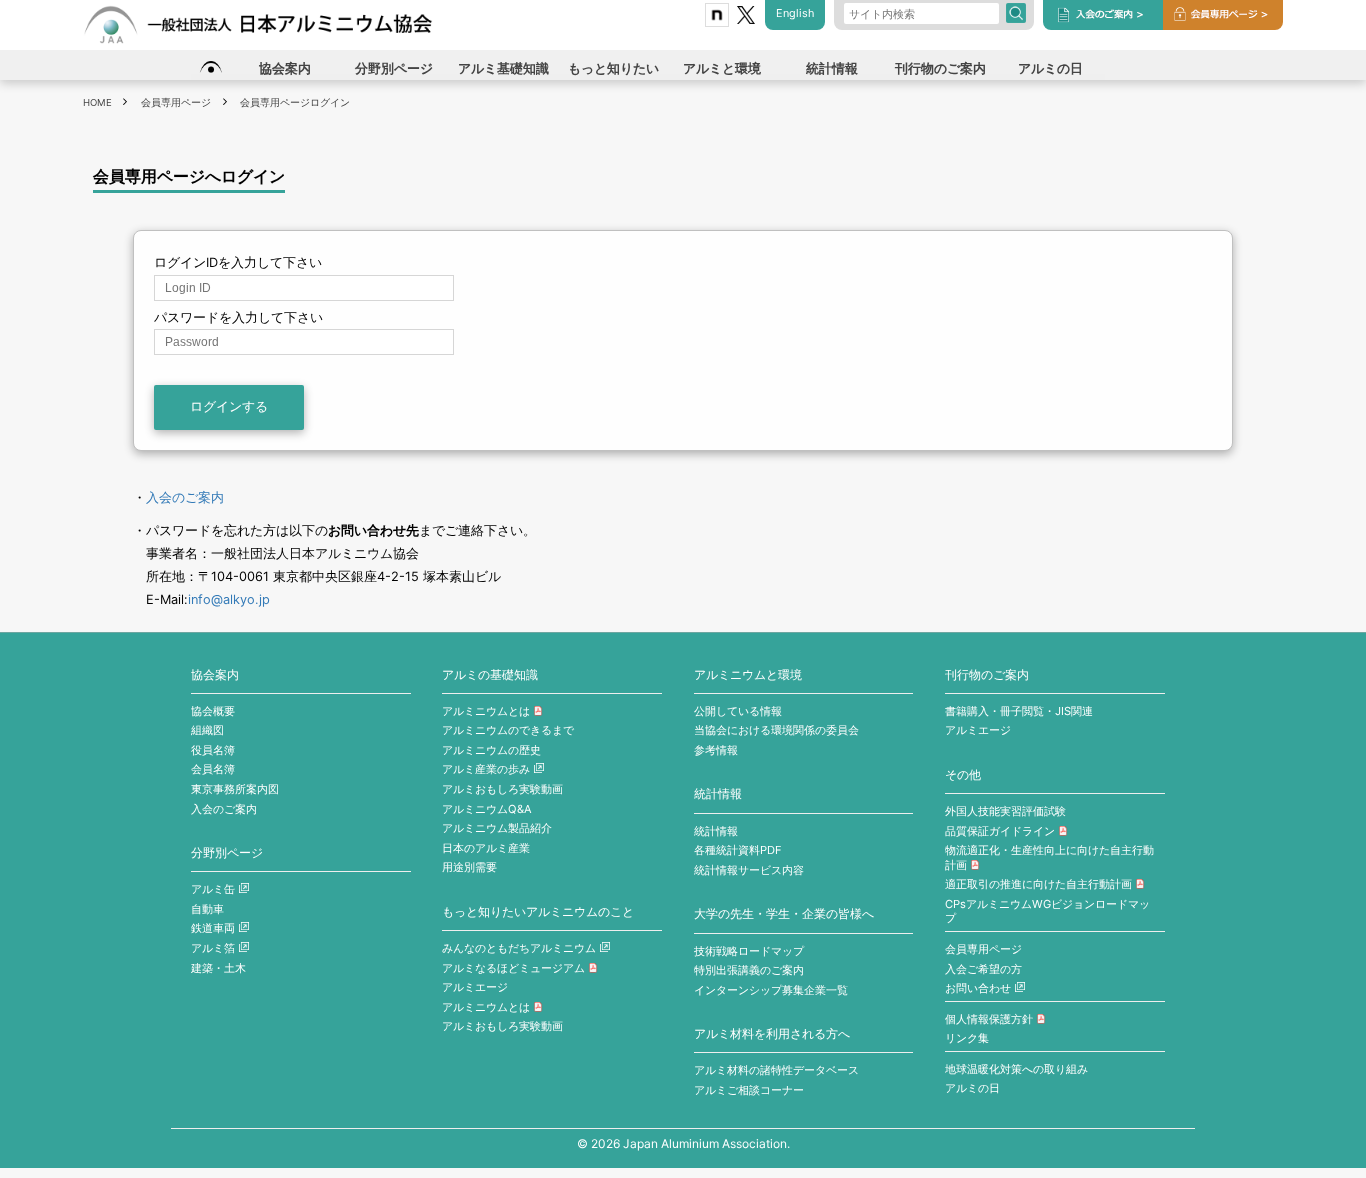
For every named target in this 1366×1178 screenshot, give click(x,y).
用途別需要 (469, 867)
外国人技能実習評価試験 (1005, 811)
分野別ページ (227, 853)
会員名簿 (213, 769)
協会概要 (213, 711)
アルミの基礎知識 (490, 675)
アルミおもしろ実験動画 (502, 789)
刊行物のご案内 (987, 675)
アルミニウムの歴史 (491, 750)
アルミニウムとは (486, 711)
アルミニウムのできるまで (508, 730)
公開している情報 (738, 711)
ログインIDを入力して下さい (238, 262)
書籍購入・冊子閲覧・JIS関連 (1019, 711)
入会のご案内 (185, 497)
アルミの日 (972, 1088)
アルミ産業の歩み (486, 769)
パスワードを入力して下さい (238, 317)
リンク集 (967, 1038)
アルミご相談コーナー (749, 1090)
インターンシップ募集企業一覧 (771, 990)
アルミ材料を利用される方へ (772, 1034)
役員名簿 (213, 750)
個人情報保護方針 (989, 1019)
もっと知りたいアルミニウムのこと (538, 912)
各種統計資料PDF (738, 850)
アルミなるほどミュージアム (513, 968)
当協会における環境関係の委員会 (776, 730)
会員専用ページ (983, 949)
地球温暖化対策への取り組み (1016, 1069)
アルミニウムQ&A (487, 809)
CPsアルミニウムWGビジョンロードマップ (1047, 911)
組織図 (207, 730)
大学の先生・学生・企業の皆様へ (784, 914)
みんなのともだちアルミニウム (519, 948)
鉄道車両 (213, 928)
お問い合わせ (978, 988)
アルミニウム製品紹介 (497, 828)
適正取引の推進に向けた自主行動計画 (1038, 884)
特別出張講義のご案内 (749, 970)
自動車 (207, 909)
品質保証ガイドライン (1000, 831)
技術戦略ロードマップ (749, 951)
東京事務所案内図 (235, 789)
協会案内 (215, 675)
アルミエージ (475, 987)
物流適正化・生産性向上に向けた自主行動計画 (1049, 857)
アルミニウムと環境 (748, 675)
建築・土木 (218, 968)
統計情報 (718, 794)
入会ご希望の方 (983, 969)
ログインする (229, 406)
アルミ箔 (213, 948)
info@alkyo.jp (229, 599)
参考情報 (716, 750)
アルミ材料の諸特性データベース (776, 1070)
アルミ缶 (213, 889)
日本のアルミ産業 (486, 848)
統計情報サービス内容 (749, 870)
